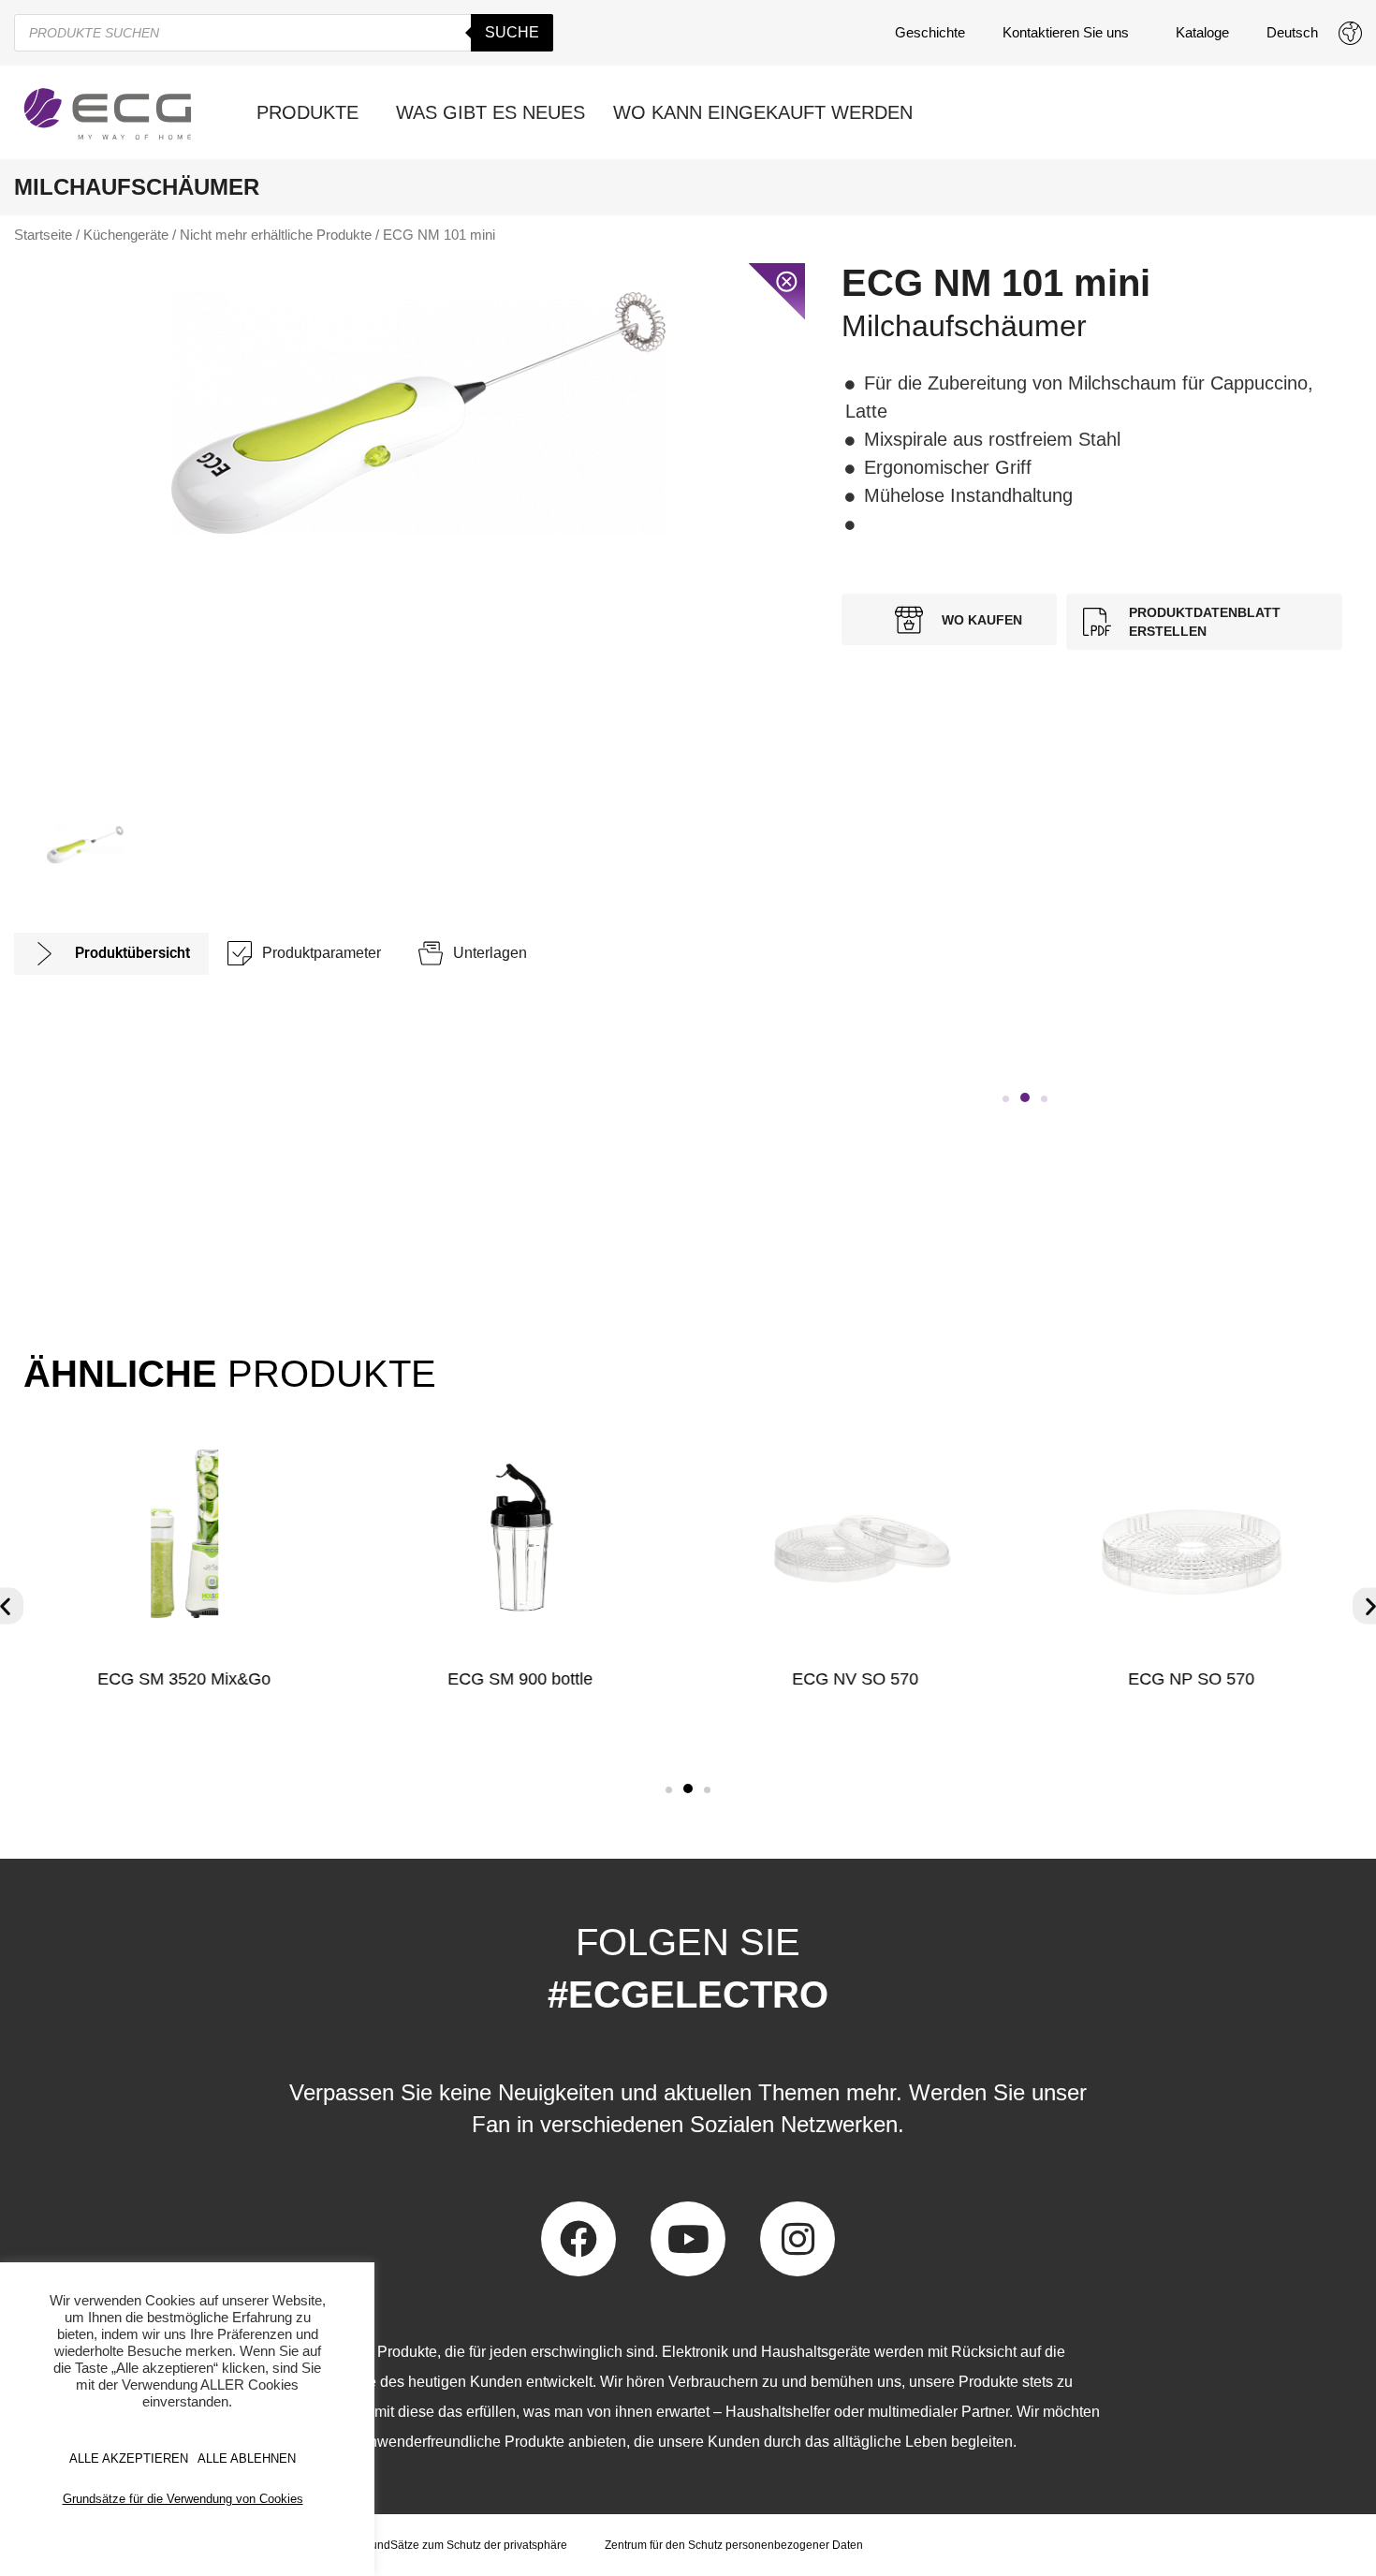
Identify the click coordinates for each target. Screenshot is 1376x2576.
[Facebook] (578, 2239)
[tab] (111, 954)
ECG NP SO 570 (1192, 1679)
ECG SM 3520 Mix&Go (184, 1679)
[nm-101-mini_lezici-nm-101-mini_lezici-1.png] (418, 413)
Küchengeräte (126, 235)
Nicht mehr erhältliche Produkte (276, 235)
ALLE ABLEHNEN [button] (247, 2458)
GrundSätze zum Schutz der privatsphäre (463, 2545)
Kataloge (1202, 32)
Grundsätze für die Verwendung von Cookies (183, 2499)
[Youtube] (688, 2239)
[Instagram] (798, 2239)
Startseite (43, 235)
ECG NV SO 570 (856, 1679)
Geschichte (930, 32)
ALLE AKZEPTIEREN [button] (129, 2458)
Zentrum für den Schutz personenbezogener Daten (734, 2545)
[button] (1006, 1099)
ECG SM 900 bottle (520, 1679)
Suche (512, 32)
